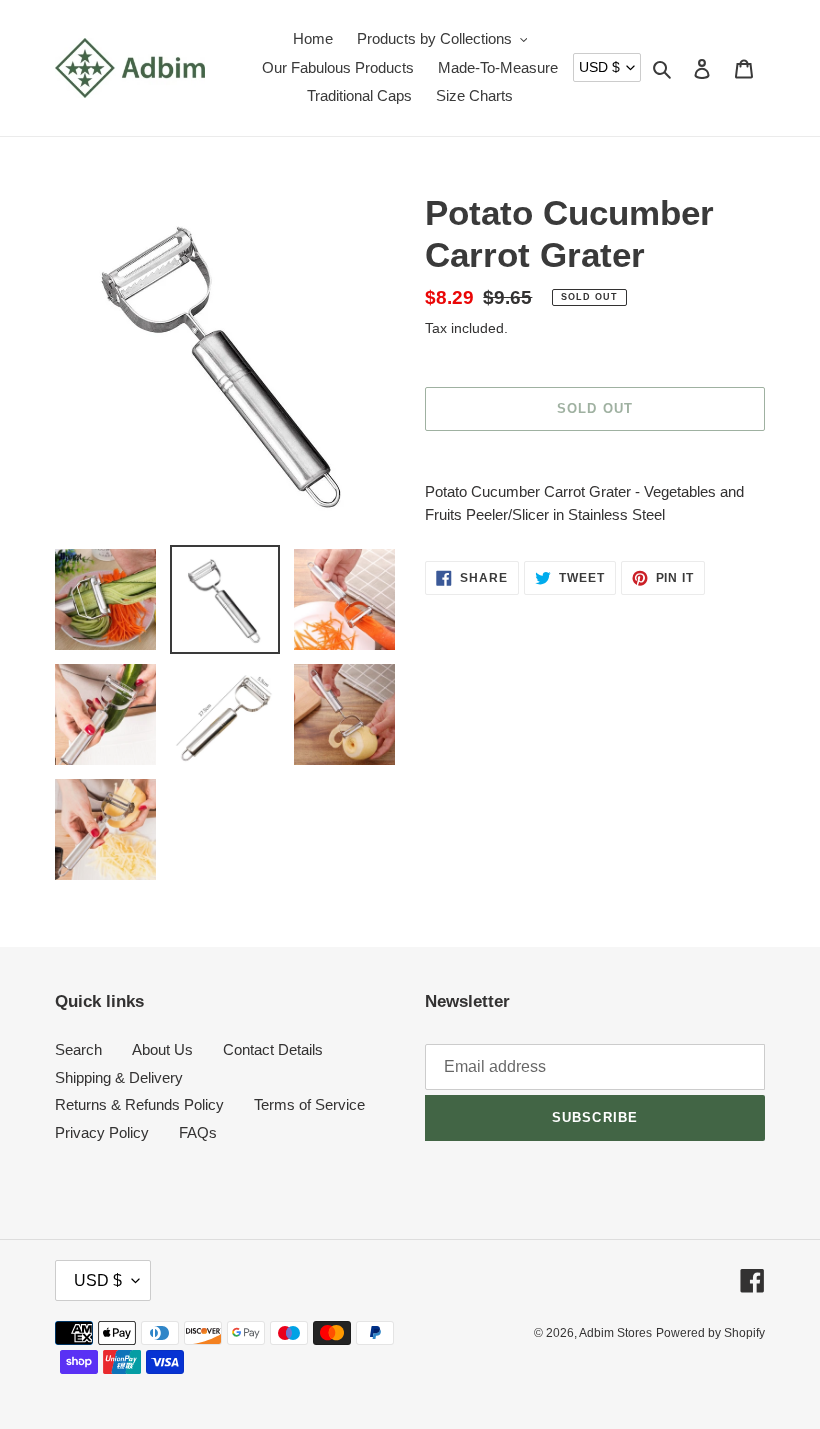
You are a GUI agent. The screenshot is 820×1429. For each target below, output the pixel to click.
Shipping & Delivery (119, 1077)
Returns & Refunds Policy (139, 1104)
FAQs (198, 1132)
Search (78, 1049)
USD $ (599, 67)
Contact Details (273, 1049)
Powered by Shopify (710, 1333)
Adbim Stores (615, 1333)
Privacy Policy (102, 1132)
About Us (162, 1049)
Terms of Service (309, 1104)
